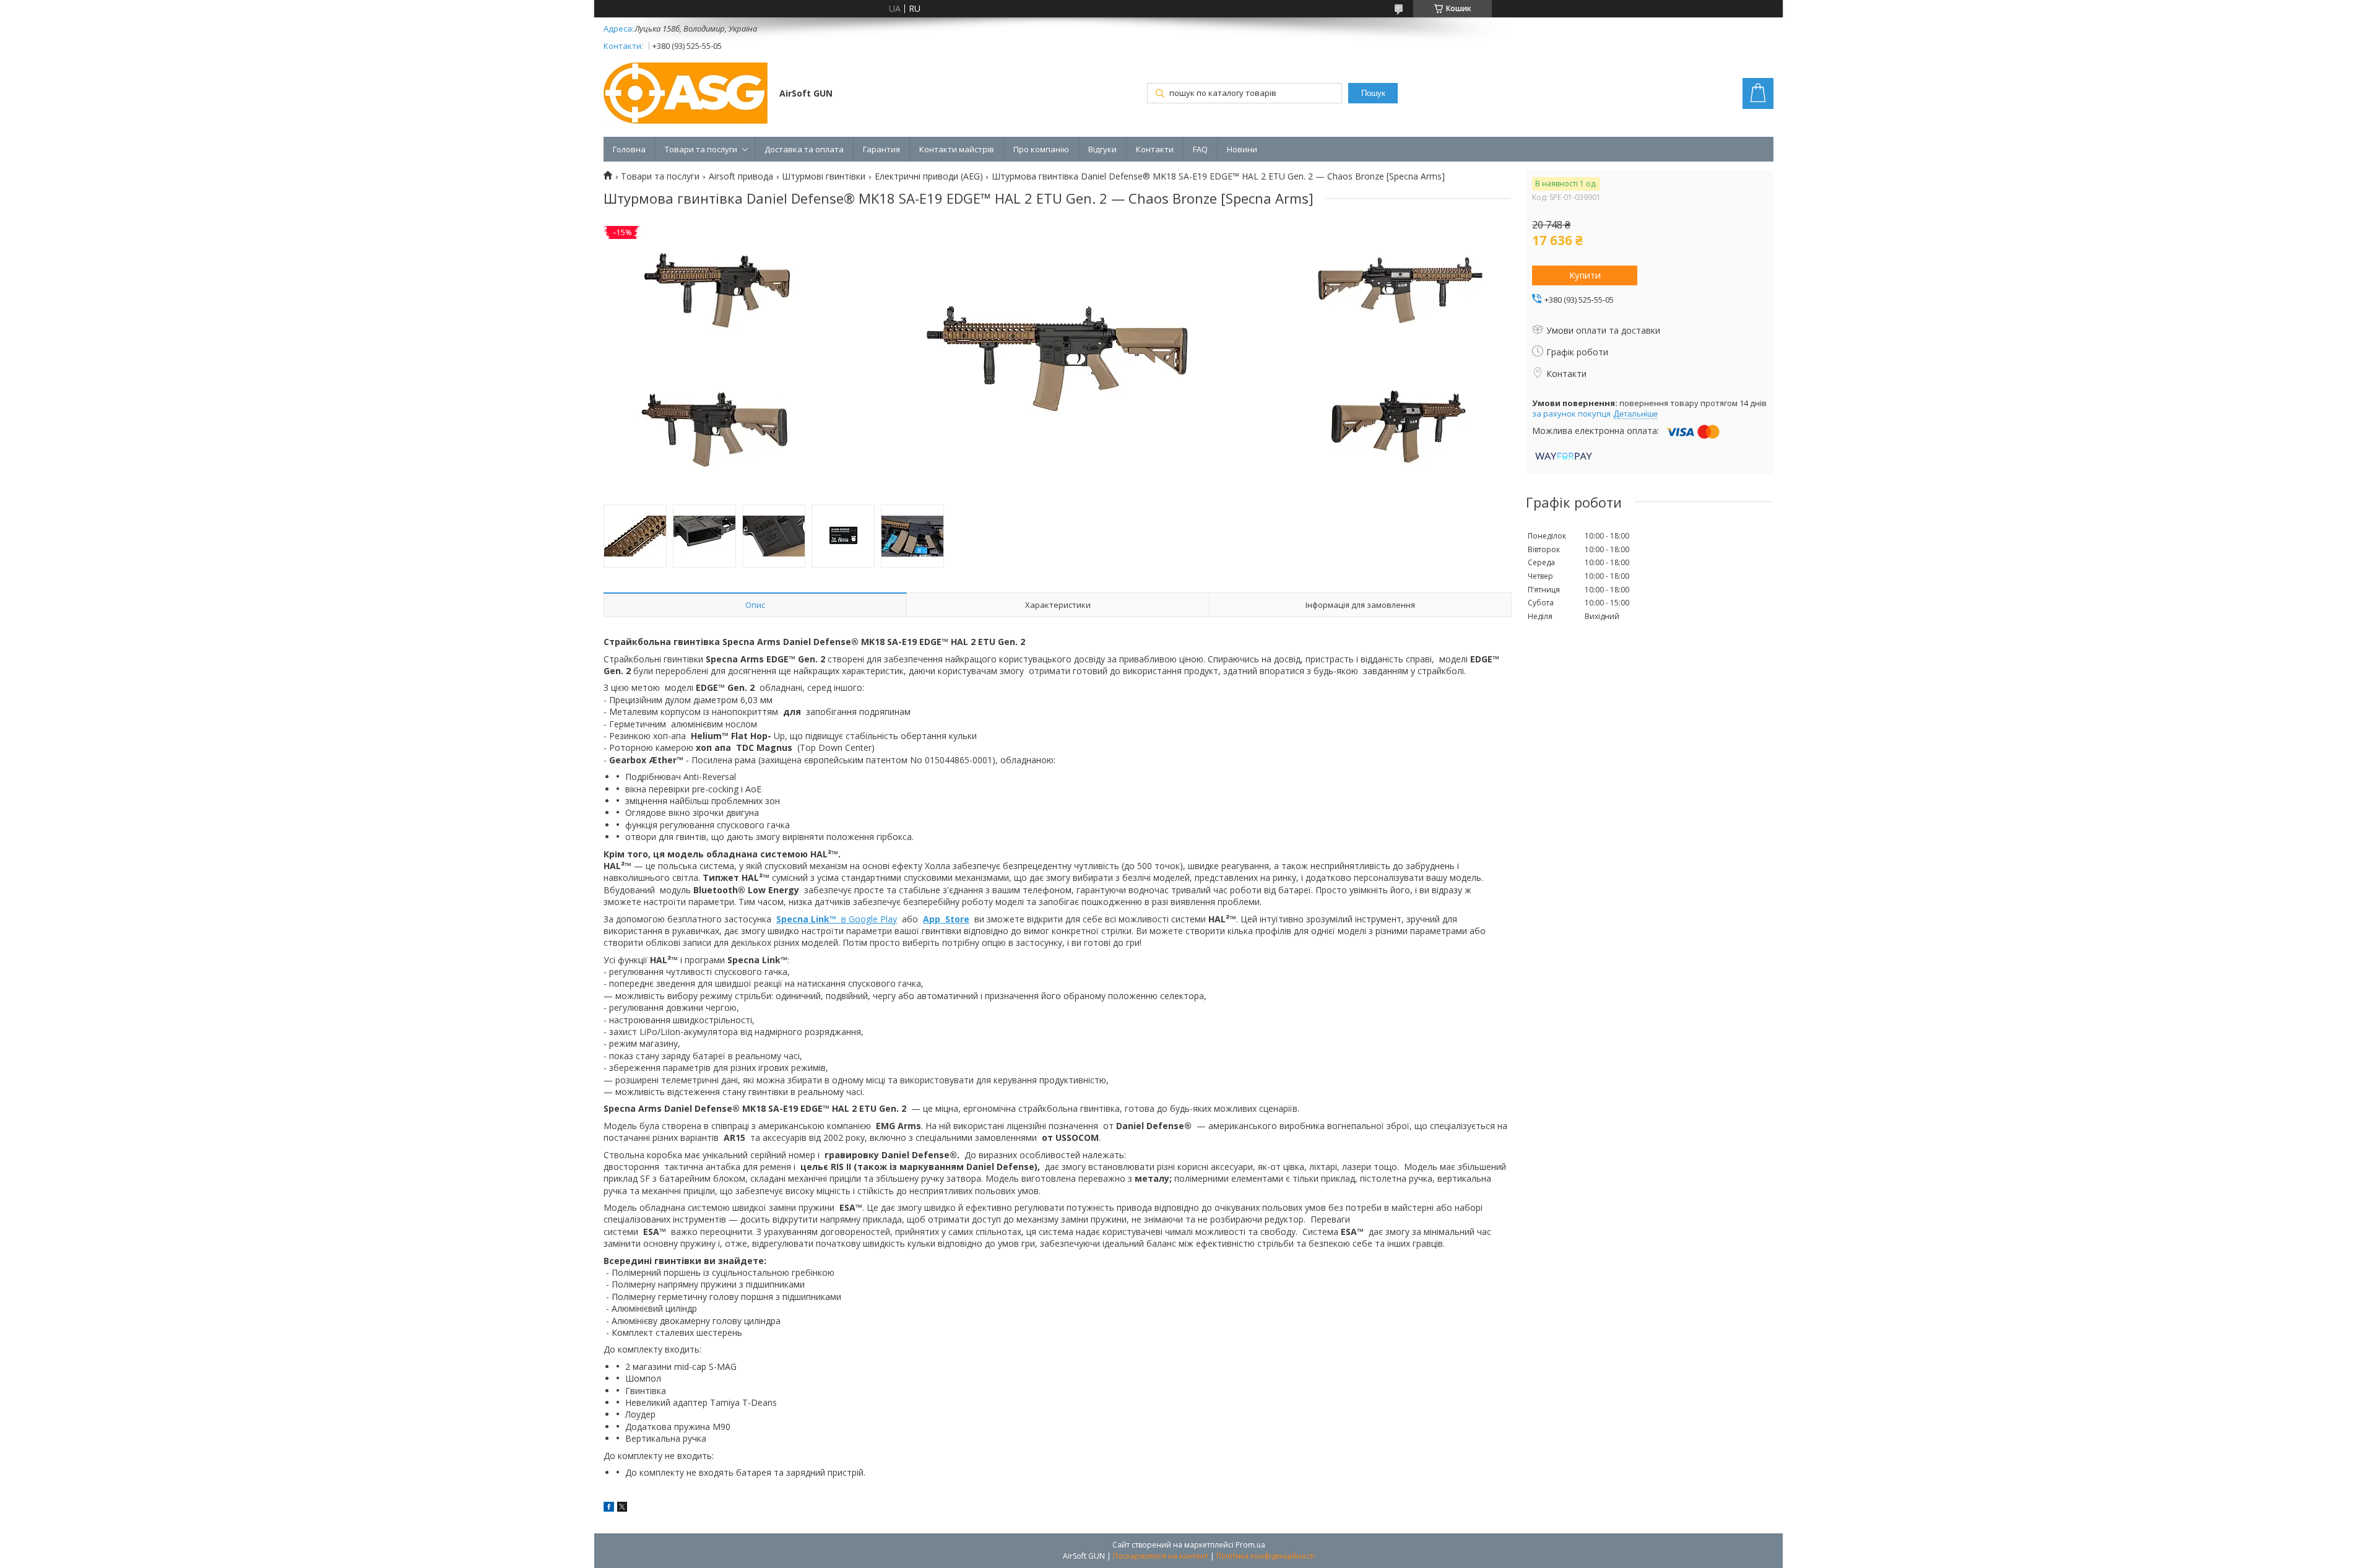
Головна (629, 149)
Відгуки (1102, 149)
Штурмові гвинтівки (824, 176)
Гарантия (881, 149)
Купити (1585, 275)
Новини (1242, 149)
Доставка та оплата (804, 149)
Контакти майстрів (957, 149)
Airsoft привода (741, 176)
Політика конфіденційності (1266, 1556)
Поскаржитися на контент (1161, 1556)
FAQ (1200, 149)
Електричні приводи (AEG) (929, 176)
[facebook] (609, 1508)
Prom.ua (1250, 1545)
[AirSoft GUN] (686, 94)
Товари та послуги (701, 149)
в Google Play (837, 919)
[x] (622, 1508)
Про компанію (1041, 149)
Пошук (1373, 93)
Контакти (1155, 149)
